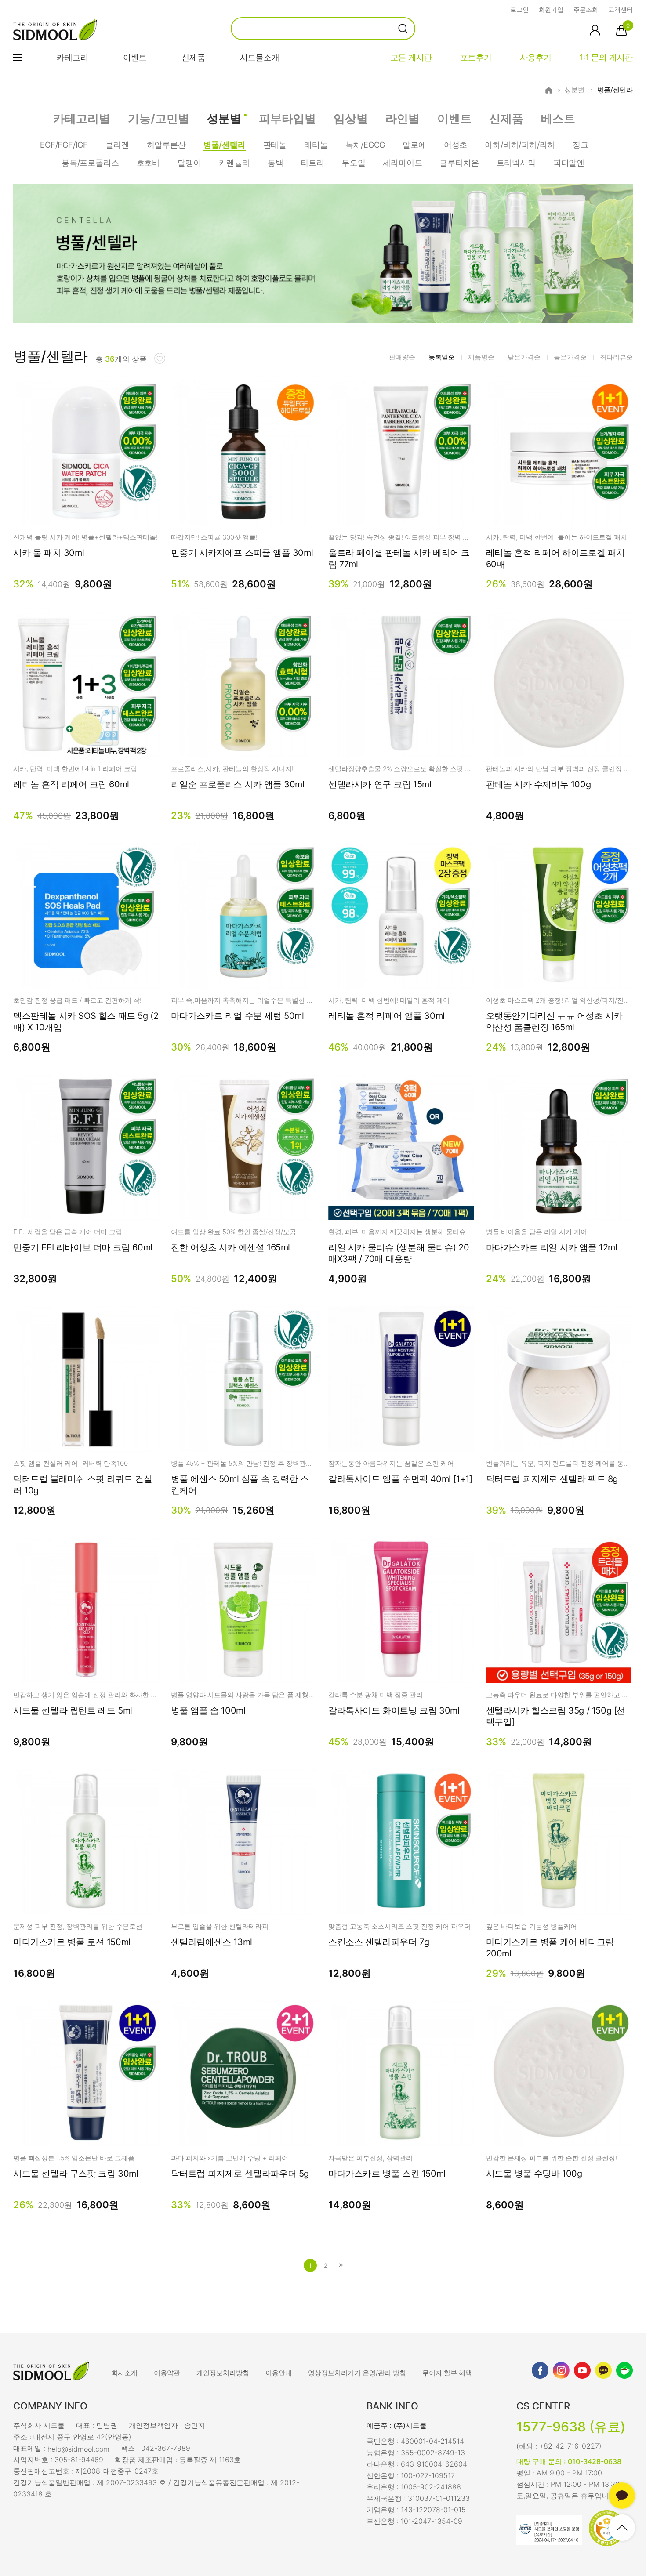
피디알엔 (569, 163)
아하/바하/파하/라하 (520, 145)
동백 (276, 163)
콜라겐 (117, 145)
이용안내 (279, 2373)
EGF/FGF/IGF (64, 145)
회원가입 (551, 9)
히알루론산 (166, 145)
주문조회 (586, 9)
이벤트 (135, 57)
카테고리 (73, 57)
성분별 (575, 90)
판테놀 (275, 145)
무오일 (354, 163)
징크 (581, 145)
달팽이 (189, 163)
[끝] (341, 2265)
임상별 (351, 118)
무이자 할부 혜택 (447, 2373)
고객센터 (621, 9)
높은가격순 (570, 357)
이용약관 (167, 2373)
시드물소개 (260, 57)
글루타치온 (459, 163)
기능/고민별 (159, 118)
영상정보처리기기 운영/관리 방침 (357, 2373)
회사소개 (124, 2373)
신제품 (193, 57)
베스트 (558, 118)
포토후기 (476, 57)
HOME (549, 90)
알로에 (414, 145)
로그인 (519, 9)
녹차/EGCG (365, 145)
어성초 (455, 145)
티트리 (312, 163)
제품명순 (481, 357)
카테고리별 (82, 118)
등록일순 (442, 357)
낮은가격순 (524, 357)
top (622, 2528)
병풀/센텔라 (615, 90)
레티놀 (316, 145)
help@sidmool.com (78, 2449)
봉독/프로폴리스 (90, 163)
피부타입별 (287, 118)
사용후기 (536, 57)
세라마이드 (402, 163)
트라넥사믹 (516, 163)
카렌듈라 (234, 163)
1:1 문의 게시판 (606, 57)
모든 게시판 (411, 57)
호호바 (148, 163)
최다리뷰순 (616, 357)
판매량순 (402, 357)
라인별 (403, 118)
